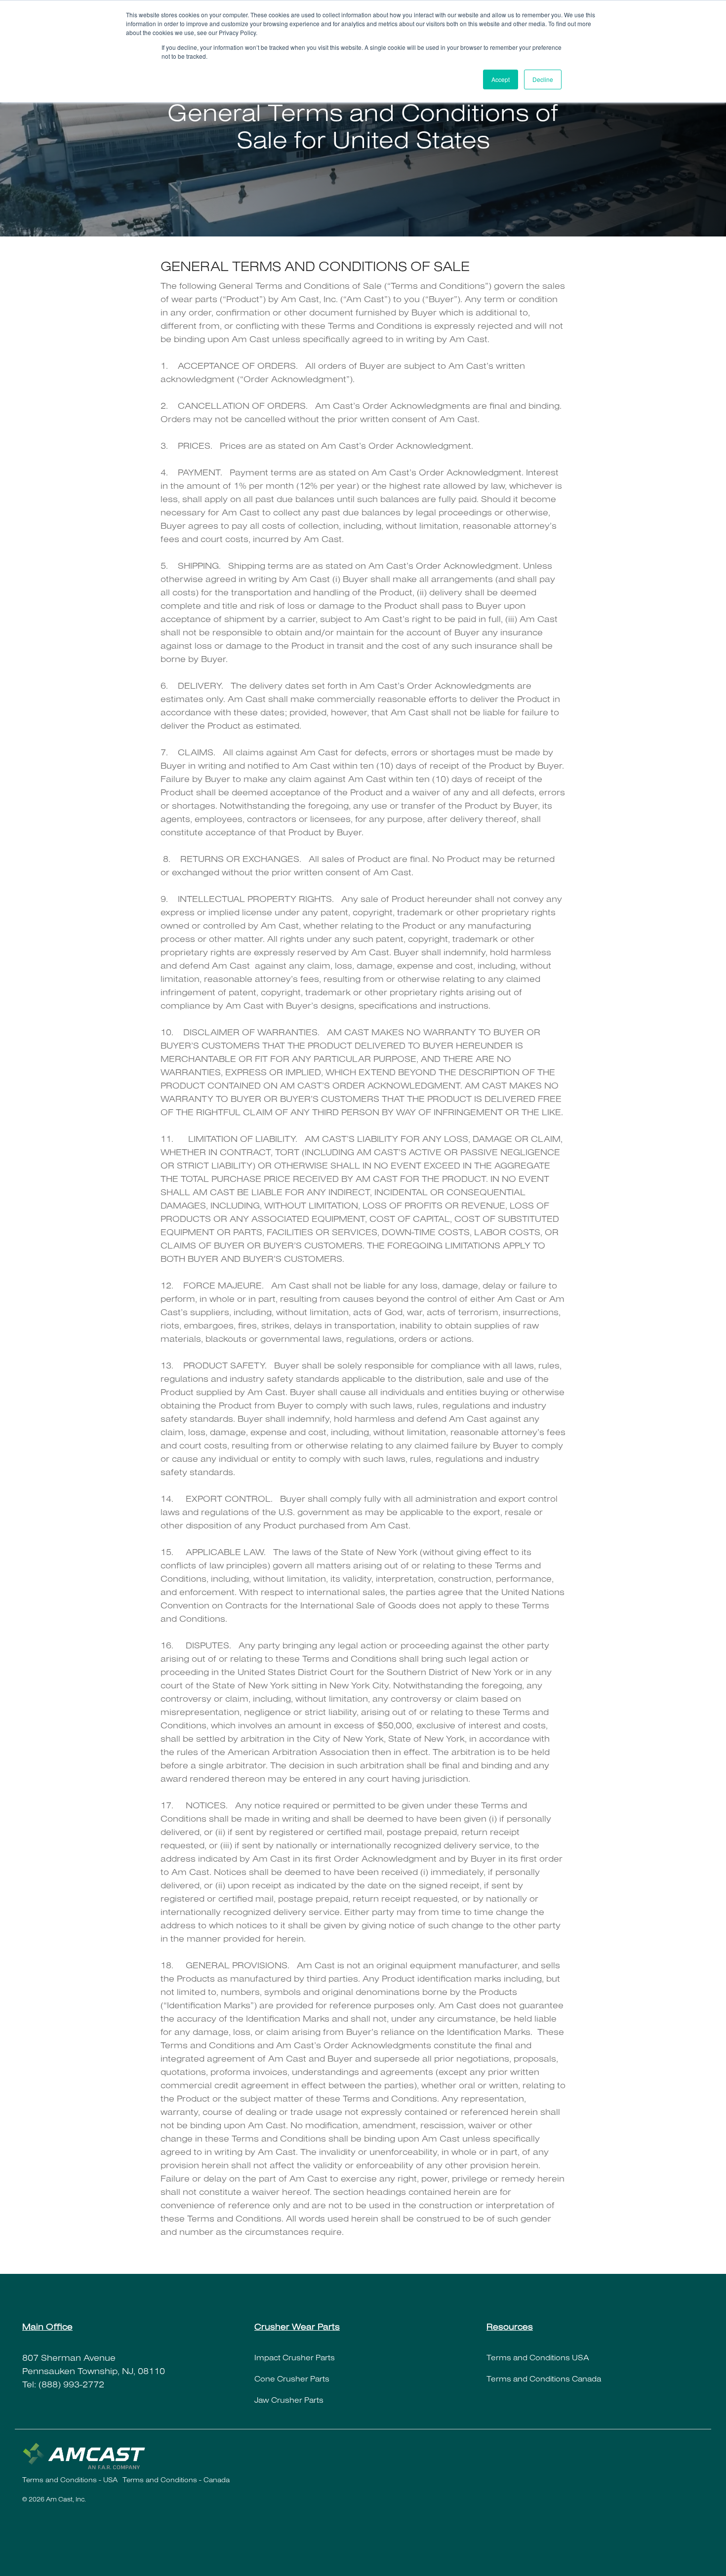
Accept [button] (501, 79)
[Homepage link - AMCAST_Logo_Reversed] (84, 2465)
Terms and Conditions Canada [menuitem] (545, 2380)
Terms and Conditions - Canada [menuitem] (176, 2481)
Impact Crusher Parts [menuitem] (295, 2359)
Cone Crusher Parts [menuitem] (292, 2380)
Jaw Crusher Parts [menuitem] (289, 2401)
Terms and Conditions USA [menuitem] (538, 2359)
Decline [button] (543, 79)
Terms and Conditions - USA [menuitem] (70, 2481)
